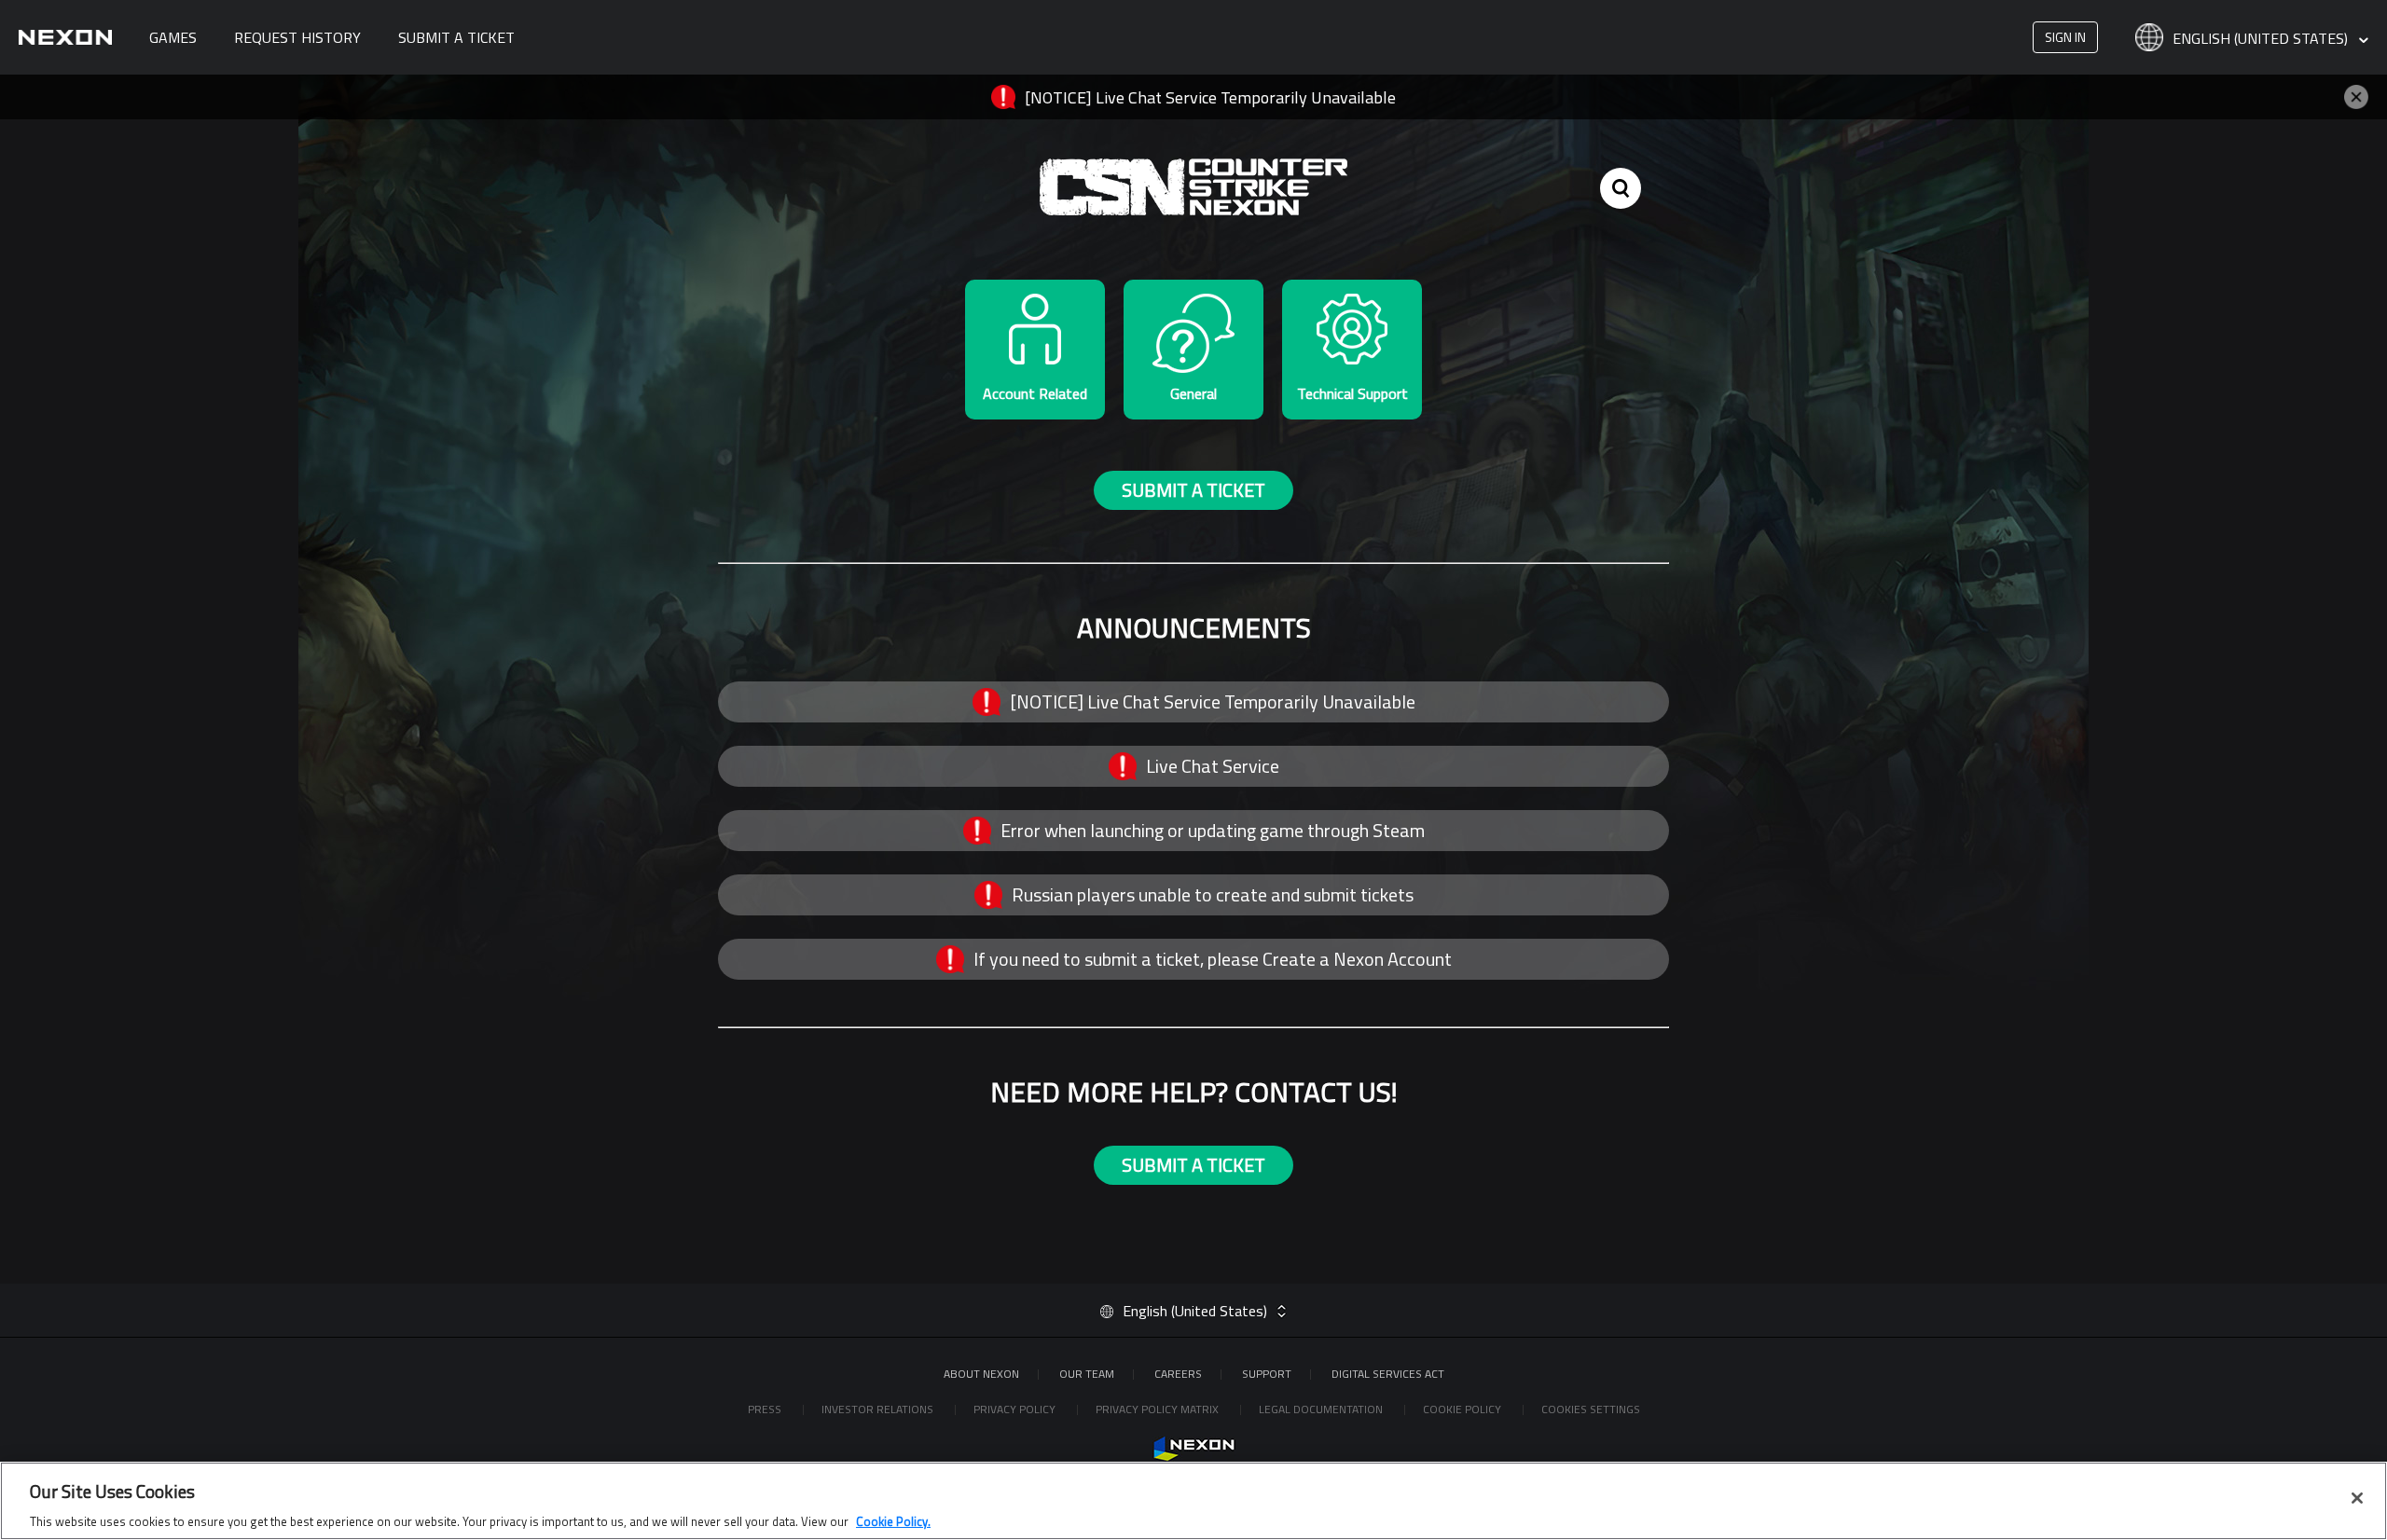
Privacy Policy (1016, 1409)
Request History (297, 37)
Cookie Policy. (893, 1520)
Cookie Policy (1463, 1409)
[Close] (2357, 1498)
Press (766, 1409)
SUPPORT (1267, 1374)
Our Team (1087, 1374)
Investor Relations (879, 1409)
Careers (1178, 1374)
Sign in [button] (2065, 37)
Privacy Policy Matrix (1159, 1409)
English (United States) (2262, 39)
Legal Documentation (1322, 1409)
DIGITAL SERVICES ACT (1388, 1374)
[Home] (65, 37)
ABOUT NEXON (981, 1374)
